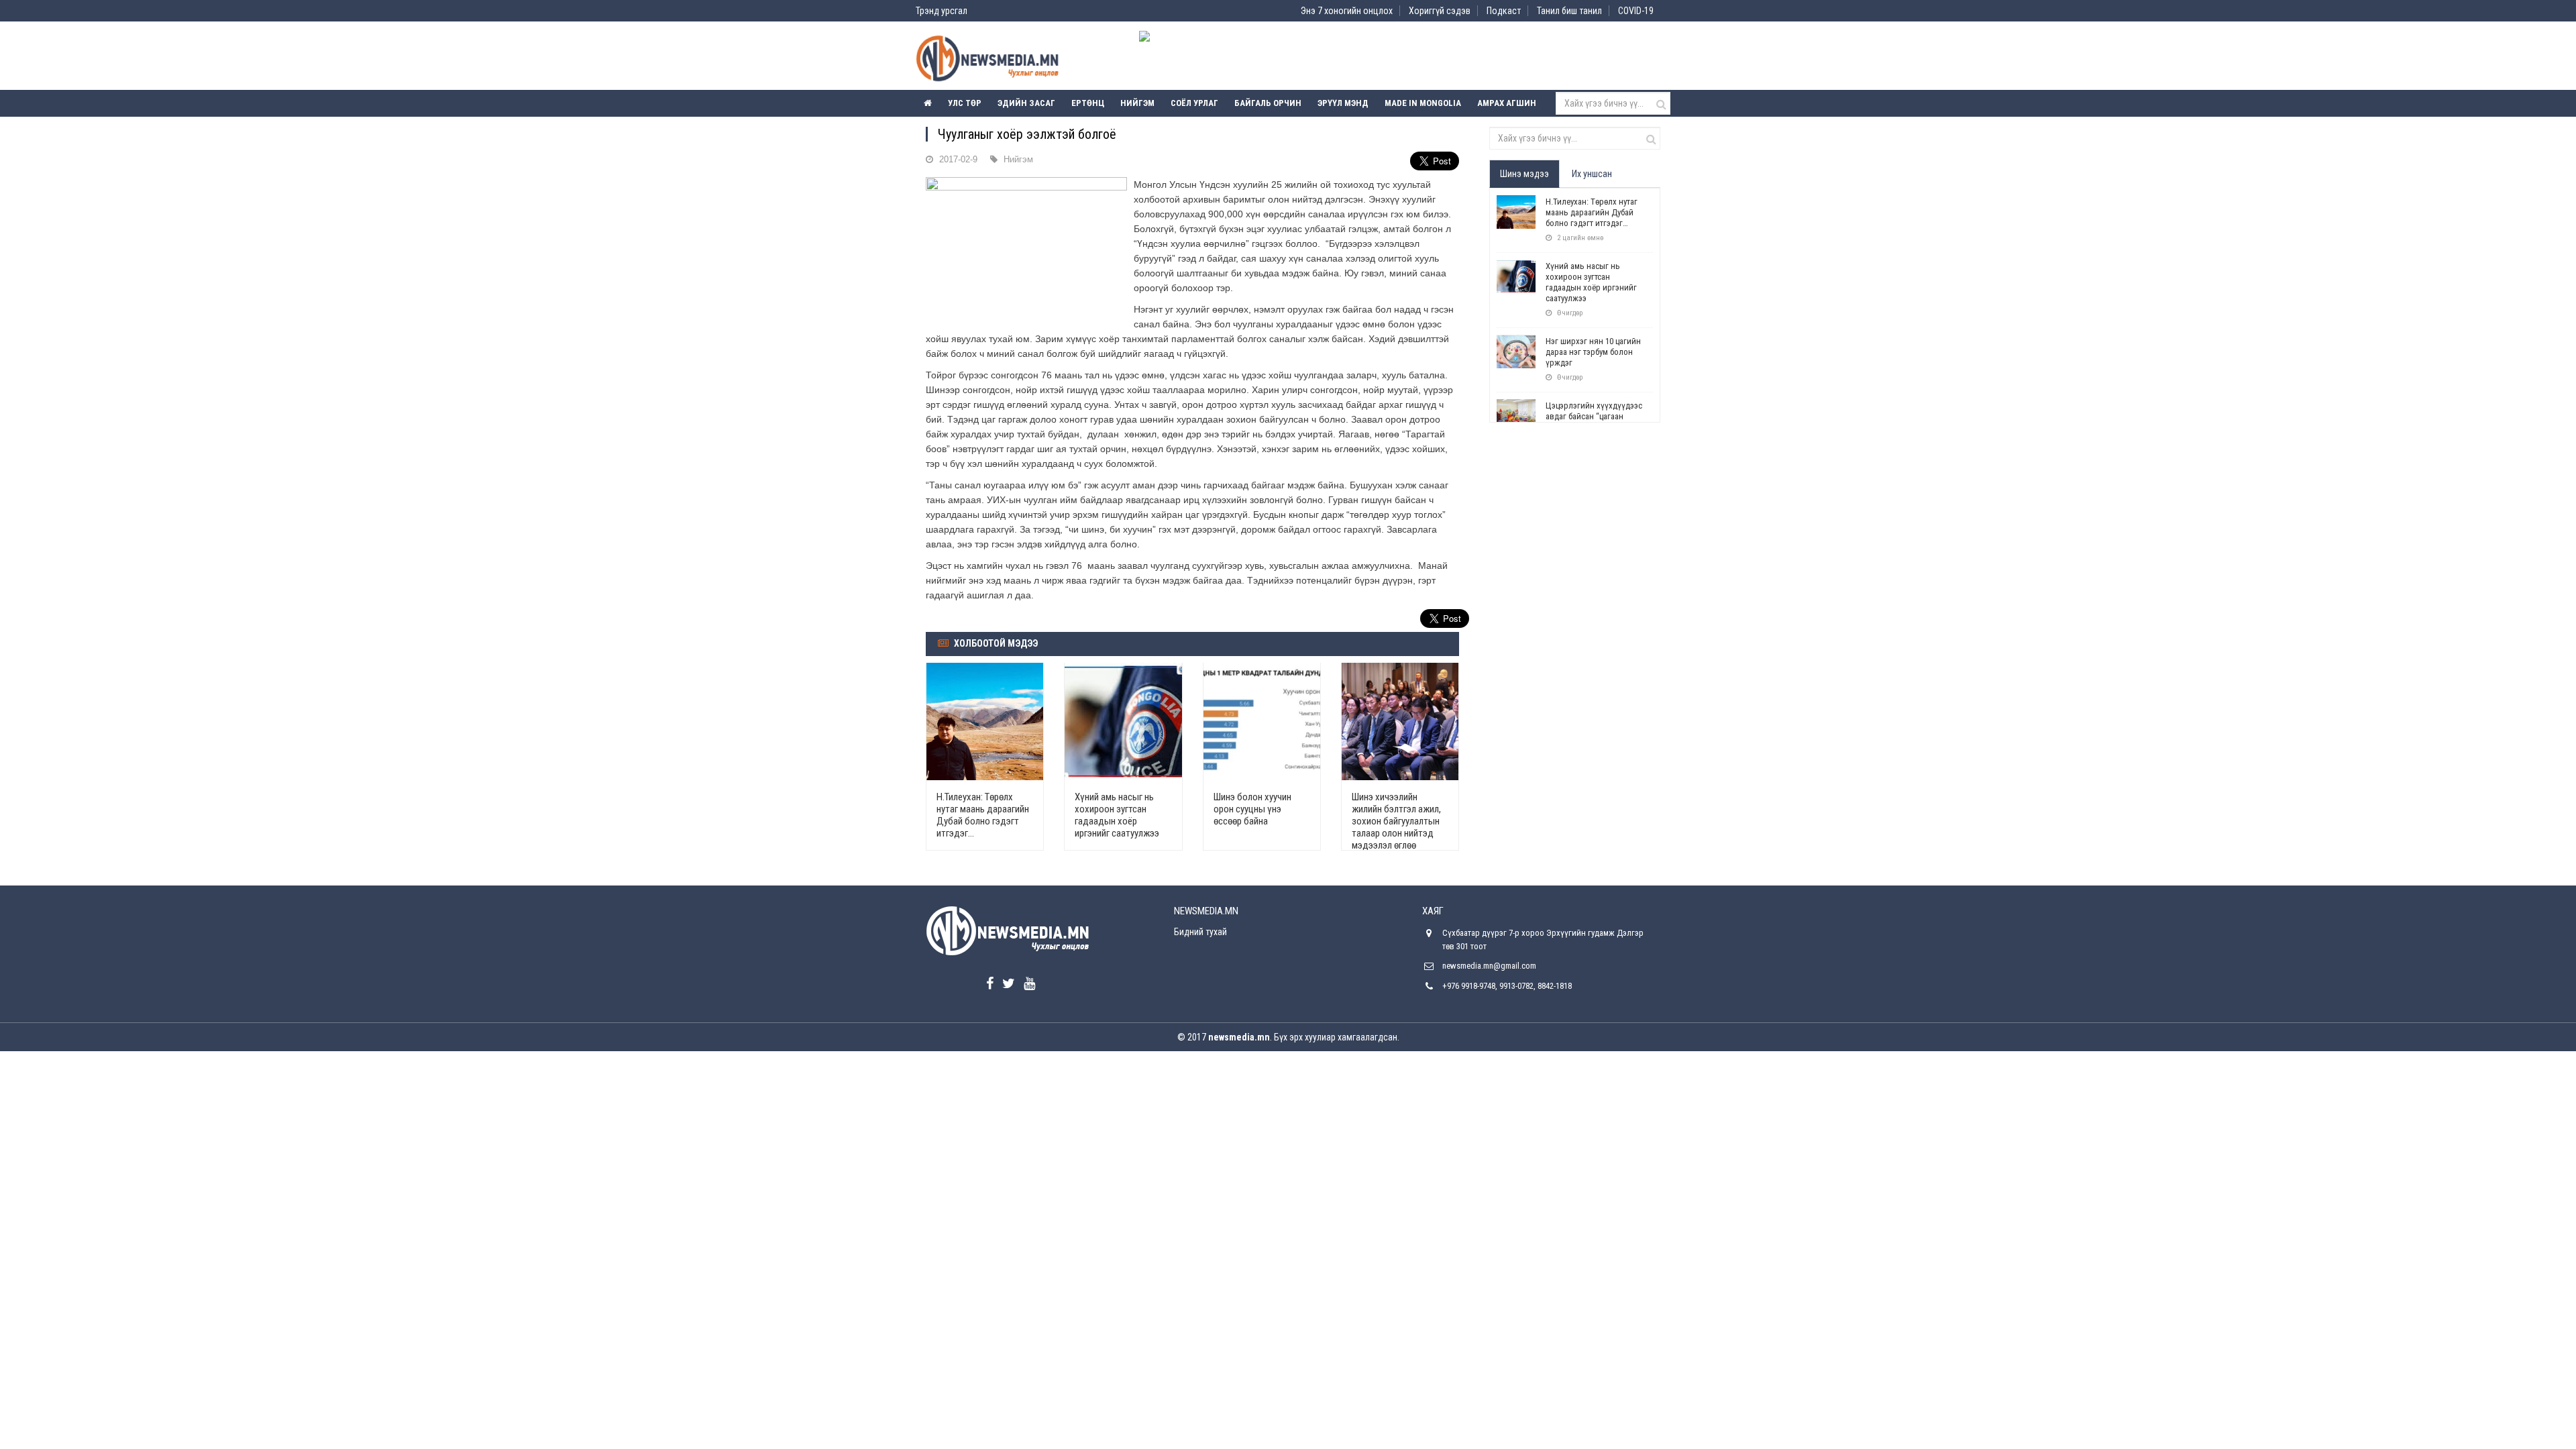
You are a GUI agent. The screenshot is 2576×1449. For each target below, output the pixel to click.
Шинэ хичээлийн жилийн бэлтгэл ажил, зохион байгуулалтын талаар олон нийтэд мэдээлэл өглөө (1396, 821)
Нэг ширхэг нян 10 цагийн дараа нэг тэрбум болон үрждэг (1593, 352)
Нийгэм (1137, 103)
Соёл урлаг (1194, 103)
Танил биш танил (1569, 11)
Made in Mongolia (1423, 103)
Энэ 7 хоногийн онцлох (1347, 11)
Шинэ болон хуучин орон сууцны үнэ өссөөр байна (1252, 809)
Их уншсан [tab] (1592, 174)
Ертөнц (1088, 103)
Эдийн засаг (1026, 103)
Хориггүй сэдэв (1440, 11)
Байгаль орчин (1268, 103)
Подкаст (1504, 11)
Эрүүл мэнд (1343, 103)
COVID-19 (1636, 11)
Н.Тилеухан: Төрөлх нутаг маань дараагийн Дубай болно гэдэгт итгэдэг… (983, 815)
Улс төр (965, 103)
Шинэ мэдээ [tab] (1524, 174)
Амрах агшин (1507, 103)
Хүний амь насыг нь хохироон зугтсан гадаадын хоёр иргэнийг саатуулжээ (1117, 815)
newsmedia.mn (1239, 1037)
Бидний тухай (1200, 932)
